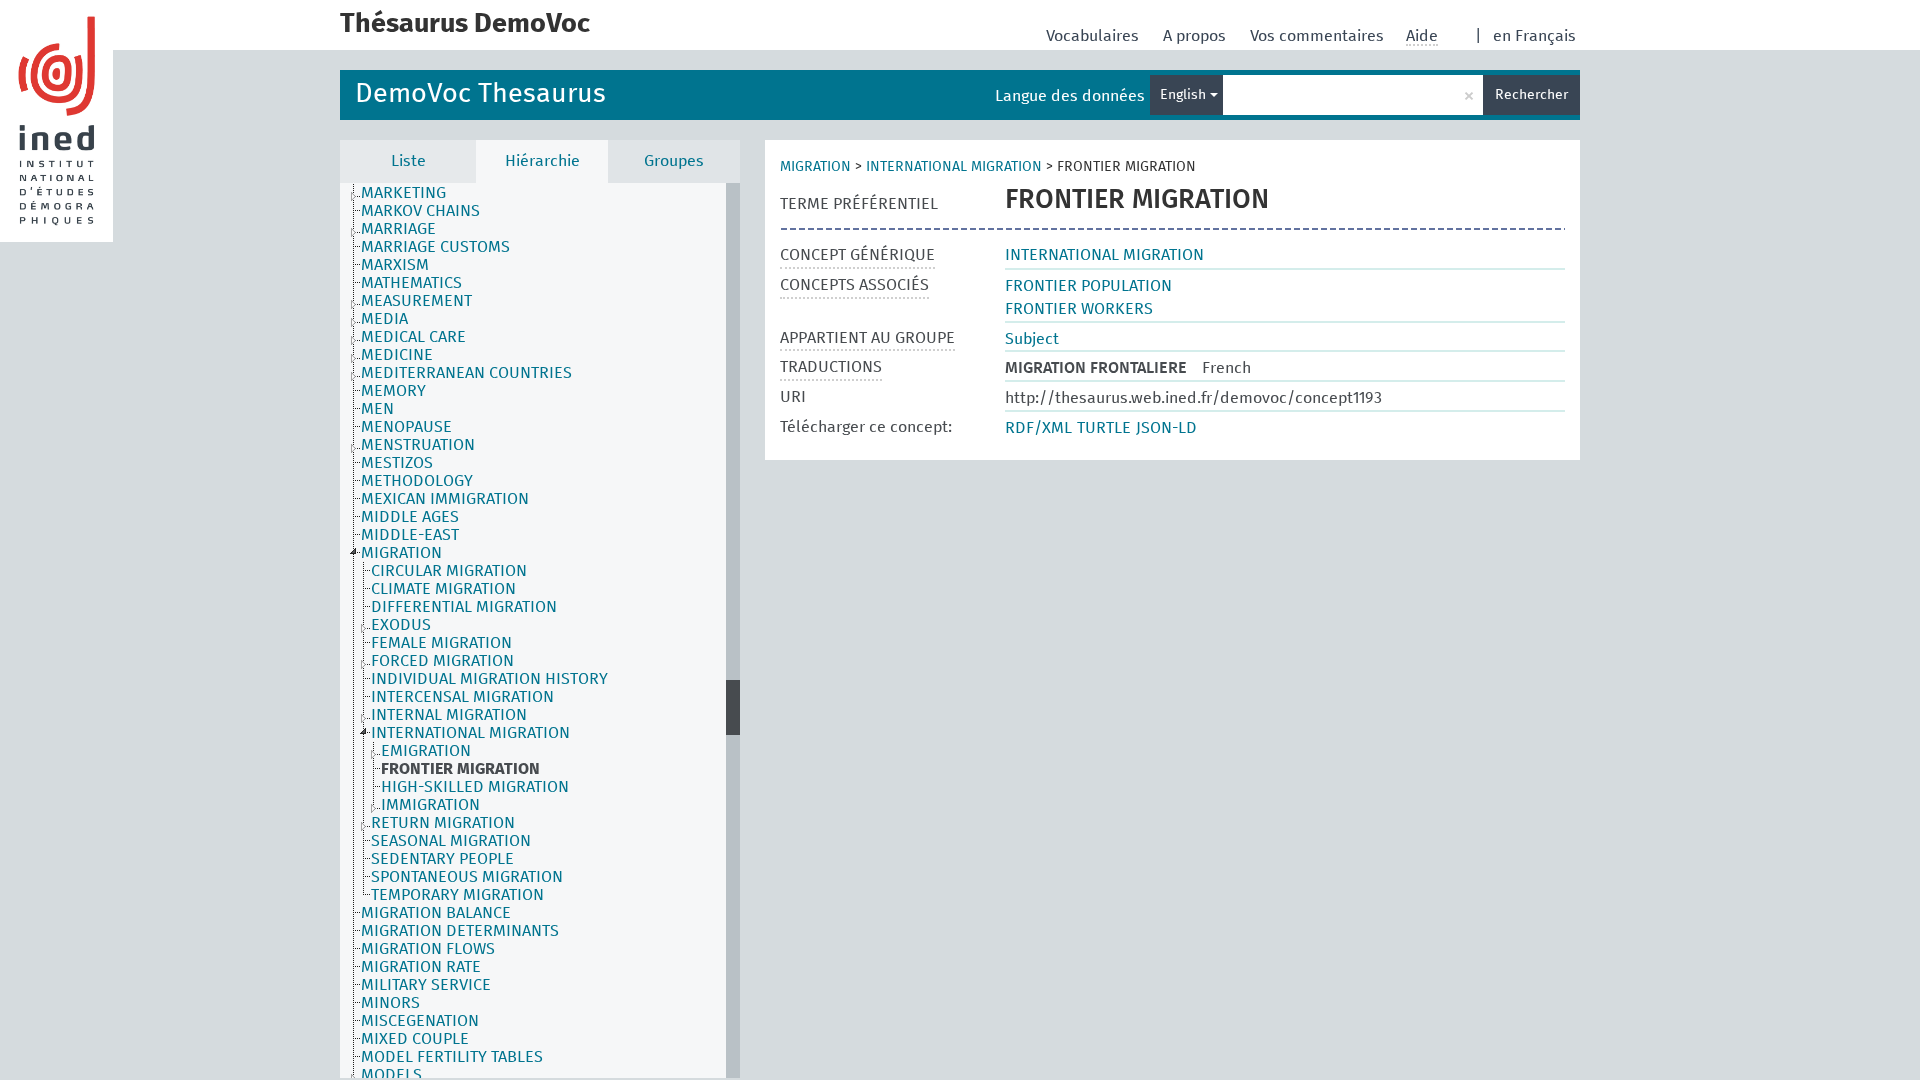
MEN (377, 409)
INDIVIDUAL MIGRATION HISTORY (489, 679)
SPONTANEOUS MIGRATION (467, 877)
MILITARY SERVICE (426, 985)
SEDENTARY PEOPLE (442, 859)
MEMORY (393, 391)
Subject (1032, 339)
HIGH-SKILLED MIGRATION (475, 787)
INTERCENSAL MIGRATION (462, 697)
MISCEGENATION (420, 1021)
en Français (1534, 36)
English (1185, 95)
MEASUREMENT (416, 301)
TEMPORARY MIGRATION (457, 895)
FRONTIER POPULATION (1088, 286)
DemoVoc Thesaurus (480, 94)
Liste (408, 161)
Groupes (674, 161)
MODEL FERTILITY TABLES (452, 1057)
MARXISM (395, 265)
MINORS (390, 1003)
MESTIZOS (397, 463)
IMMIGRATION (430, 805)
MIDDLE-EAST (410, 535)
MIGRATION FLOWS (428, 949)
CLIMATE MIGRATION (443, 589)
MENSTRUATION (418, 445)
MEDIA (384, 319)
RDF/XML (1038, 428)
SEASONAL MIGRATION (451, 841)
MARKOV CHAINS (420, 211)
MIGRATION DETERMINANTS (460, 931)
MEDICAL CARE (413, 337)
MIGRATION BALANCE (436, 913)
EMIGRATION (426, 751)
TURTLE (1104, 428)
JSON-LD (1166, 428)
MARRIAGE (398, 229)
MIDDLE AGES (410, 517)
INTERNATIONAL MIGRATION (470, 733)
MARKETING (403, 193)
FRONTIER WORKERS (1079, 309)
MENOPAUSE (406, 427)
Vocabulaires (1094, 36)
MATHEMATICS (411, 283)
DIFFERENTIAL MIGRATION (464, 607)
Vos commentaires (1319, 36)
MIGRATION (401, 553)
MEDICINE (397, 355)
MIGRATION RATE (421, 967)
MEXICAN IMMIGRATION (445, 499)
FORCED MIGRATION (442, 661)
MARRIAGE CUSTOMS (435, 247)
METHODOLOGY (417, 481)
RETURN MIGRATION (443, 823)
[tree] (540, 630)
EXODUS (401, 625)
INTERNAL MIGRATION (449, 715)
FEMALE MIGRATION (441, 643)
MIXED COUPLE (415, 1039)
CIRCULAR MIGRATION (449, 571)
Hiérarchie (542, 161)
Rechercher (1531, 95)
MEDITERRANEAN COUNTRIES (466, 373)
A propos (1196, 36)
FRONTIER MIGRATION (460, 769)
